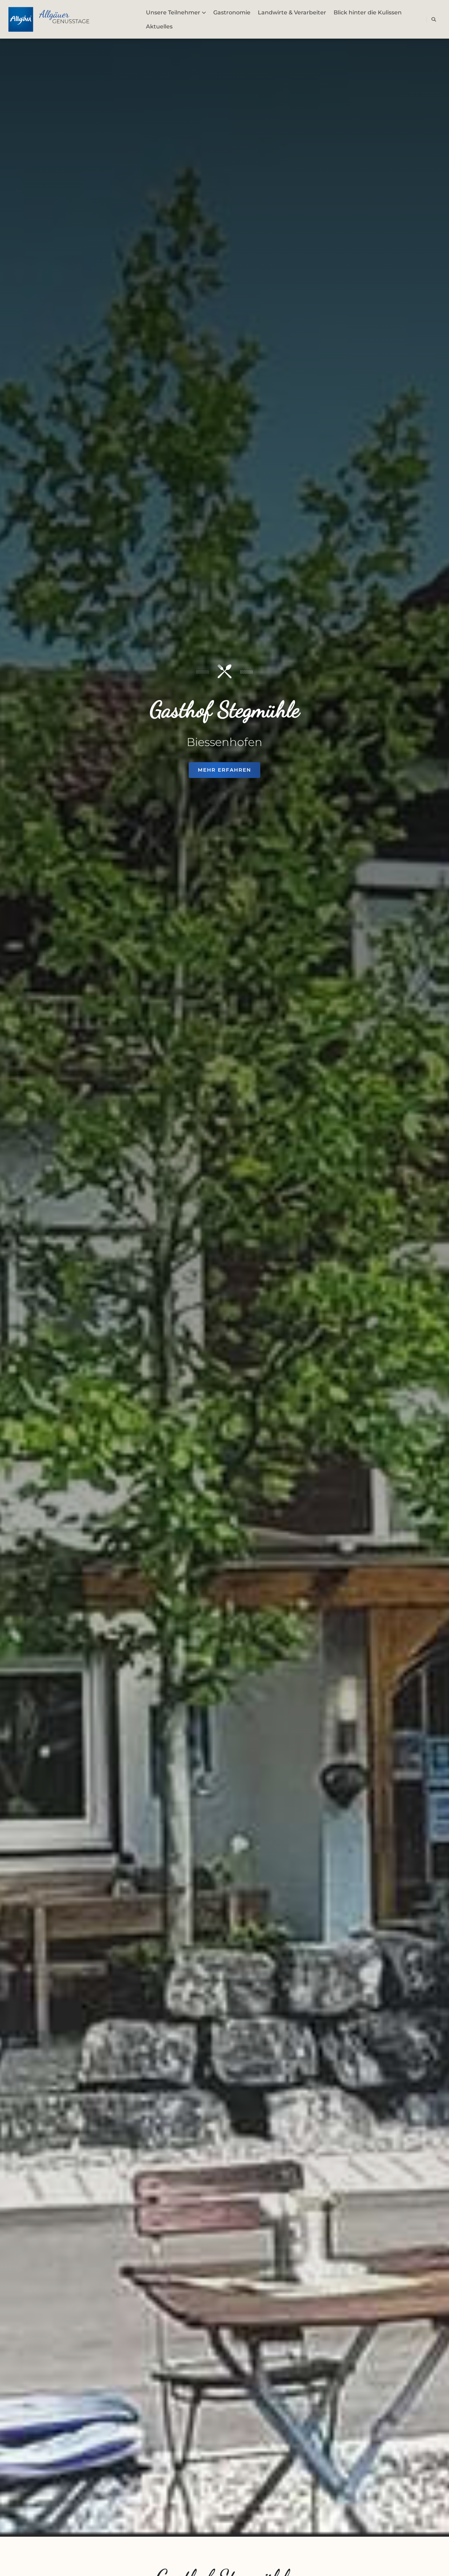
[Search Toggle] (434, 19)
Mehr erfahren (224, 770)
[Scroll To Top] (437, 2568)
